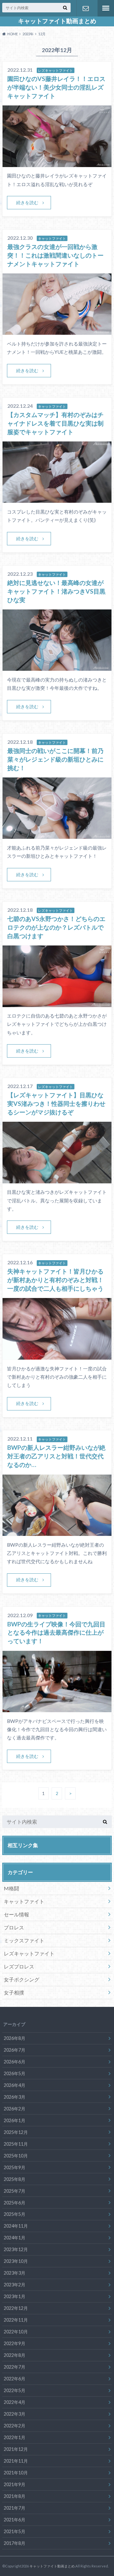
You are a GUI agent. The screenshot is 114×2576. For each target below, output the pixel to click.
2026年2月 (15, 2109)
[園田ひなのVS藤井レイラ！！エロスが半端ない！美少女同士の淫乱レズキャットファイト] (57, 163)
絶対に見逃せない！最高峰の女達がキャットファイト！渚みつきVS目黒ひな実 (56, 591)
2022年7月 (15, 2367)
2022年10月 (16, 2332)
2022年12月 (16, 2308)
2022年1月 (15, 2437)
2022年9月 (15, 2343)
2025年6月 (15, 2203)
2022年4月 (15, 2402)
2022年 (28, 34)
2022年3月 (15, 2414)
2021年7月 (15, 2508)
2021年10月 (16, 2473)
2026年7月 (15, 2050)
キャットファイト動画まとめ (57, 21)
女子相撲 (14, 1992)
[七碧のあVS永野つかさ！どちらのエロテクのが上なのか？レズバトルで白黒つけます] (57, 1003)
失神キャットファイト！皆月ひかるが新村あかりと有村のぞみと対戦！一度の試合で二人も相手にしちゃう (55, 1280)
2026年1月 (15, 2120)
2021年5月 (15, 2531)
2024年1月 (15, 2238)
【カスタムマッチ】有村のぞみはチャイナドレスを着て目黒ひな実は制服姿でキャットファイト (55, 423)
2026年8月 (15, 2038)
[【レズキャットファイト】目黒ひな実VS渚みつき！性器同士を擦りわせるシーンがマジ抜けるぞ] (57, 1179)
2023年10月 (16, 2261)
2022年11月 (16, 2320)
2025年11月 (16, 2144)
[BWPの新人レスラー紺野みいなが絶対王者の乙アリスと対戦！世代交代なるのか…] (57, 1532)
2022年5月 (15, 2390)
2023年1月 (15, 2296)
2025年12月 (16, 2132)
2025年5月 (15, 2214)
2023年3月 (15, 2273)
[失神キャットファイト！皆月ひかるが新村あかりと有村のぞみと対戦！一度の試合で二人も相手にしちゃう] (57, 1356)
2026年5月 (15, 2073)
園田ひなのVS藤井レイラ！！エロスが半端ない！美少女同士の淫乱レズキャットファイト (56, 87)
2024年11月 (16, 2226)
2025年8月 (15, 2179)
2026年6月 (15, 2062)
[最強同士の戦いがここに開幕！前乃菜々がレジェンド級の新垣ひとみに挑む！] (57, 835)
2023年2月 (15, 2285)
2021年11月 (16, 2461)
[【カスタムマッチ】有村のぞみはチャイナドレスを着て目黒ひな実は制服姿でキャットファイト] (57, 499)
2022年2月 (15, 2426)
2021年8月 (15, 2496)
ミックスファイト (24, 1940)
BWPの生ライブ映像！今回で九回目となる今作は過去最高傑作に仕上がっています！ (56, 1633)
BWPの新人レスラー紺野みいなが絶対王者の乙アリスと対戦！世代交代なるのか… (56, 1456)
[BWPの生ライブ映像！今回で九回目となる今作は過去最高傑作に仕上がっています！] (57, 1708)
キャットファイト (24, 1901)
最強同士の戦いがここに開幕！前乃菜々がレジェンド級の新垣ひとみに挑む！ (55, 759)
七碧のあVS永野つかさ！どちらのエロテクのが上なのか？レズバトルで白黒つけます (56, 927)
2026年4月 (15, 2085)
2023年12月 (16, 2249)
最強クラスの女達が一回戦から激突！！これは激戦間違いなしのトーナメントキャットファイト (55, 255)
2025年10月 (16, 2156)
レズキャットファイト (29, 1953)
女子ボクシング (22, 1979)
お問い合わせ (85, 8)
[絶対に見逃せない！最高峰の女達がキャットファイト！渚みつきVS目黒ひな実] (57, 667)
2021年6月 (15, 2520)
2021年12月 (16, 2449)
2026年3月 (15, 2097)
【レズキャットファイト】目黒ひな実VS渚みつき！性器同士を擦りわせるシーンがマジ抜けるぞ (56, 1103)
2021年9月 (15, 2484)
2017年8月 (15, 2543)
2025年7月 (15, 2191)
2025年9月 (15, 2167)
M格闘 (11, 1888)
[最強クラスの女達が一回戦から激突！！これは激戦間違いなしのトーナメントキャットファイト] (57, 331)
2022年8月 (15, 2355)
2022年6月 (15, 2379)
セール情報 (16, 1914)
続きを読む (27, 202)
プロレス (14, 1927)
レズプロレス (19, 1966)
